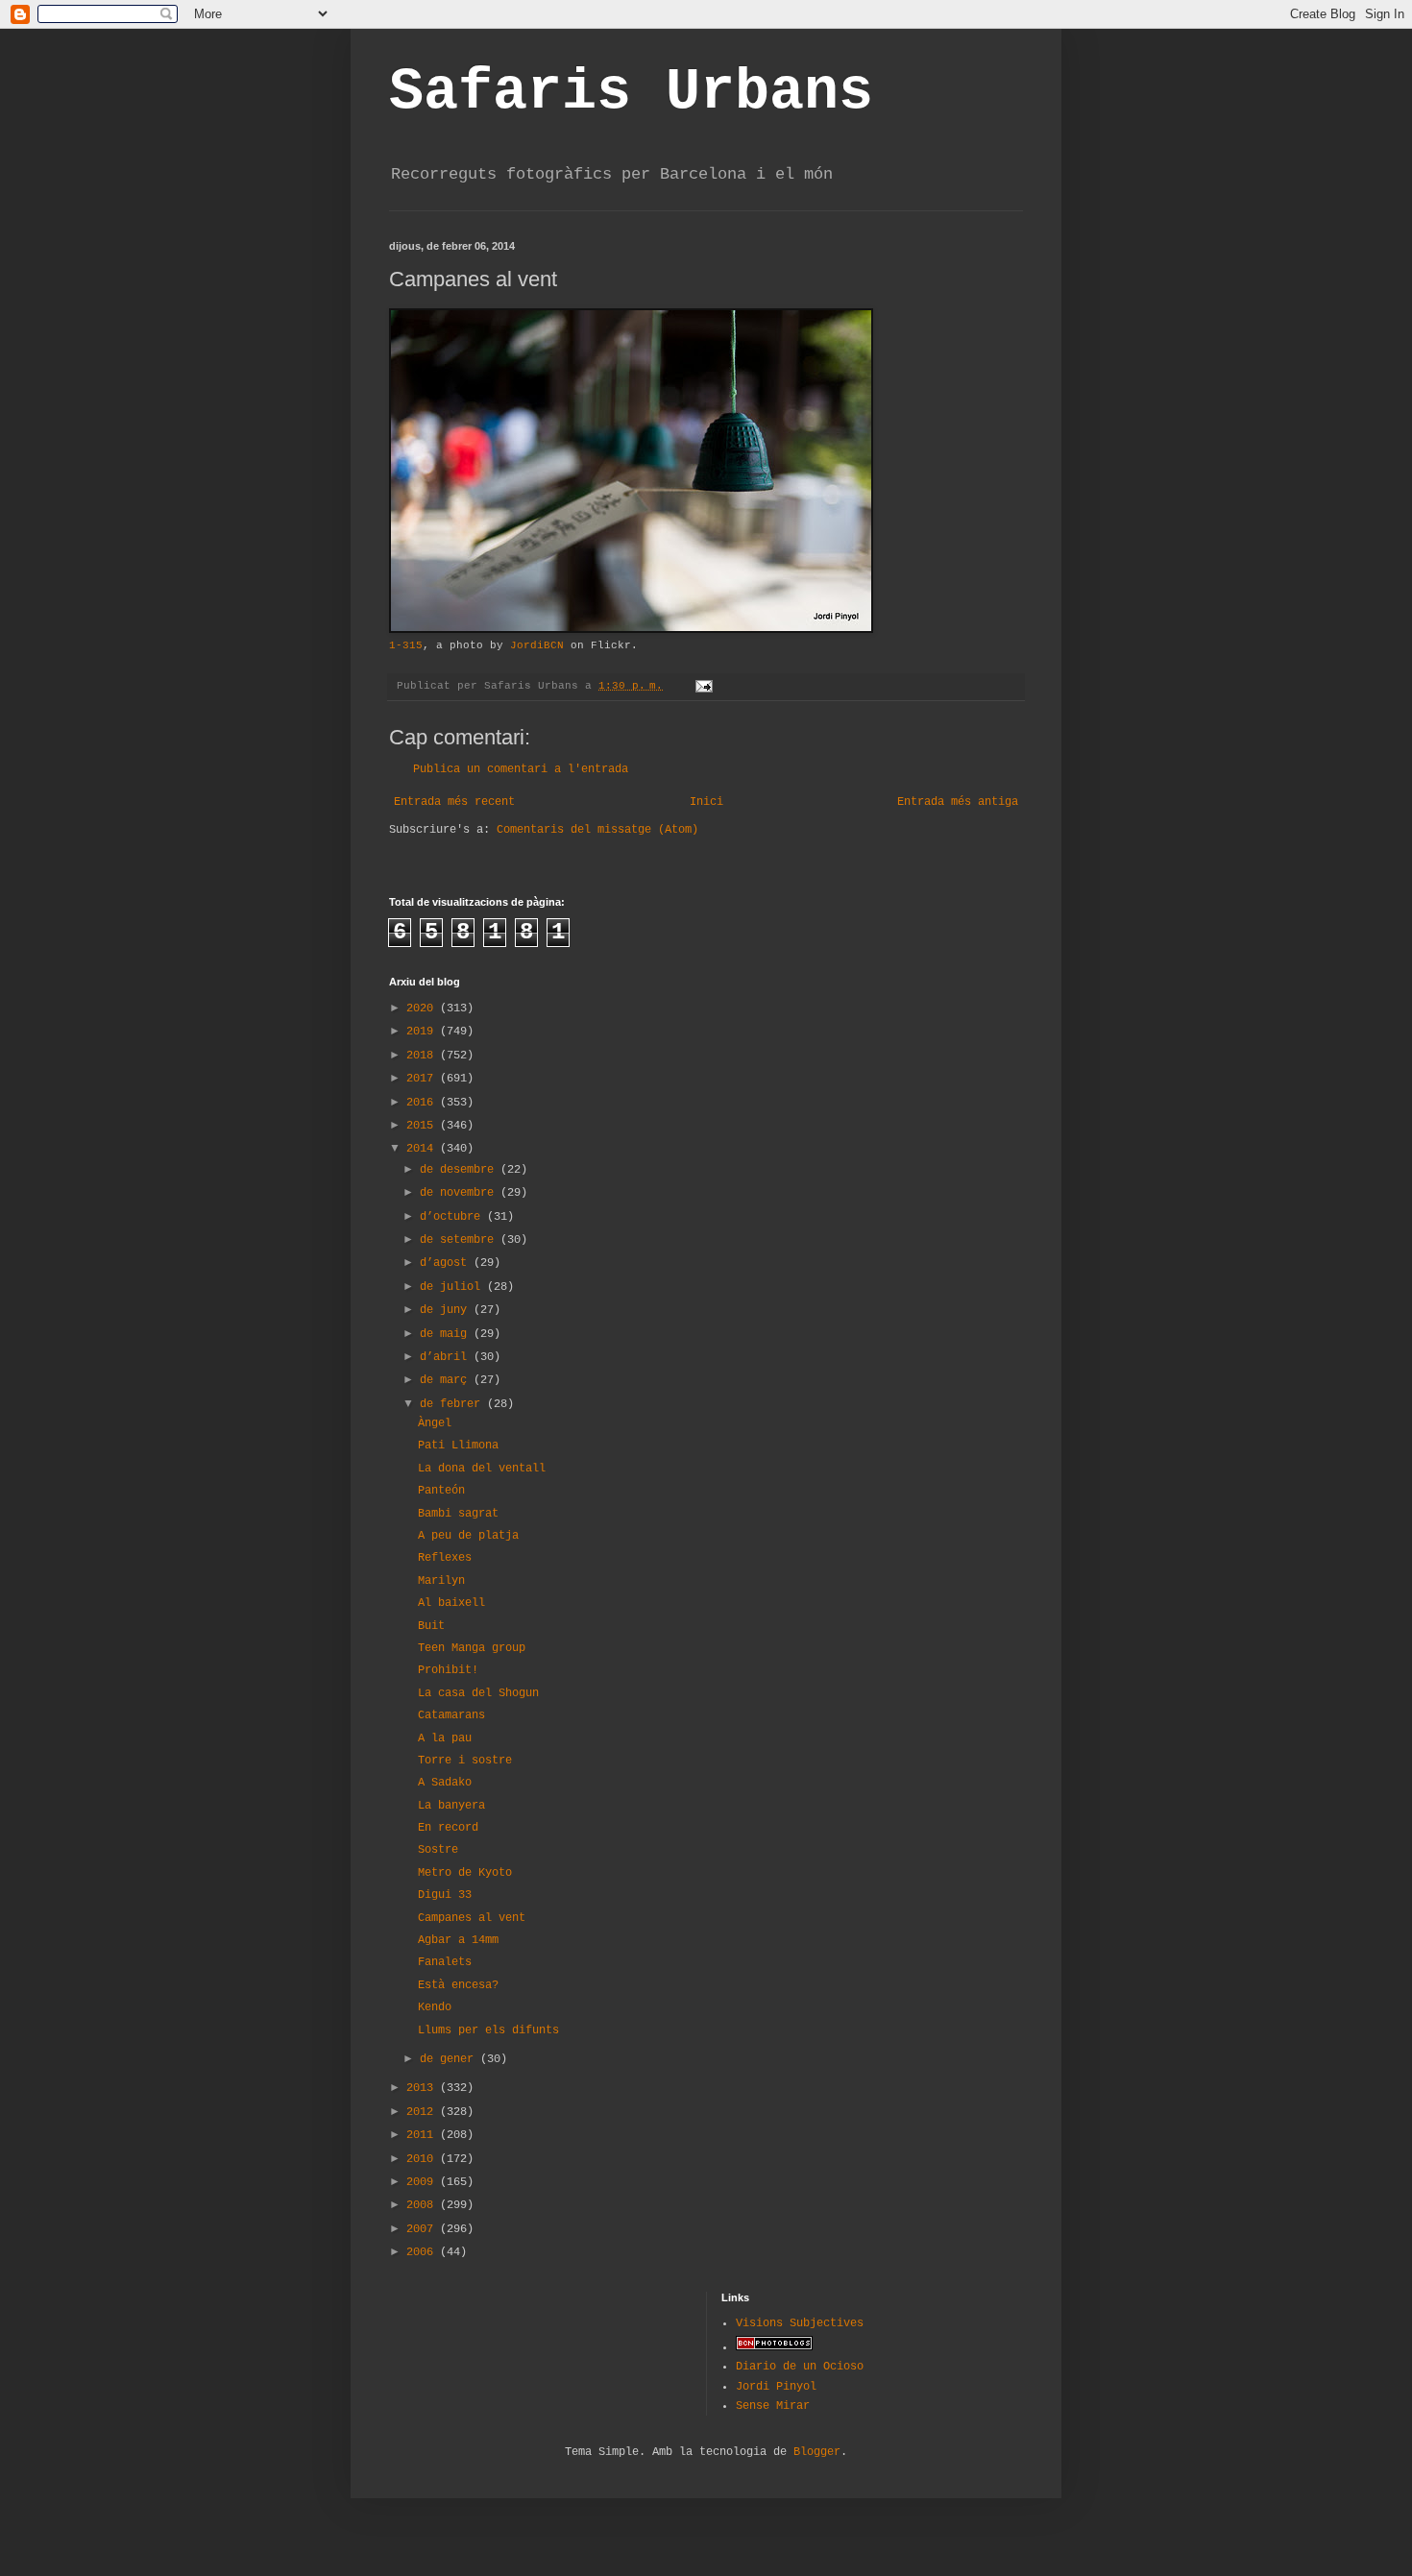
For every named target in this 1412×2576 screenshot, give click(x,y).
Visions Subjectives (800, 2323)
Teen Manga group (472, 1648)
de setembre (460, 1240)
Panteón (441, 1491)
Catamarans (451, 1715)
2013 (423, 2088)
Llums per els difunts (488, 2030)
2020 (423, 1009)
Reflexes (445, 1558)
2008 (423, 2205)
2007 (423, 2229)
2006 (423, 2252)
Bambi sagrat (458, 1514)
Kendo (435, 2007)
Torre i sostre (465, 1761)
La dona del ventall (482, 1469)
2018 (423, 1056)
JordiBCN (537, 645)
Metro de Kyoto (465, 1873)
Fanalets (445, 1962)
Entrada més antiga (958, 802)
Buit (431, 1626)
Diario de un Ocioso (800, 2367)
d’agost (447, 1263)
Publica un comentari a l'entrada (521, 769)
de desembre (460, 1170)
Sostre (438, 1850)
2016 (423, 1103)
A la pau (445, 1738)
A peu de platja (468, 1536)
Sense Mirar (773, 2406)
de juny (447, 1310)
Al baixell (451, 1603)
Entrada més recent (454, 802)
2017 (423, 1079)
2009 (423, 2182)
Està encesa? (458, 1985)
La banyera (451, 1806)
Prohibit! (448, 1670)
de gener (450, 2059)
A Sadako (445, 1783)
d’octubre (453, 1217)
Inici (706, 802)
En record (448, 1828)
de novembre (460, 1193)
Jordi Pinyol (776, 2387)
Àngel (435, 1423)
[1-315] (631, 630)
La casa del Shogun (478, 1693)
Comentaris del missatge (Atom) (597, 830)
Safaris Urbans (631, 92)
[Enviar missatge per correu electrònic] (705, 686)
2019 (423, 1032)
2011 (423, 2135)
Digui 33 (445, 1895)
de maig (447, 1334)
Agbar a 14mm (458, 1940)
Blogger (817, 2452)
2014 (423, 1149)
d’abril (447, 1357)
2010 (423, 2159)
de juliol (453, 1287)
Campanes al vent (472, 1918)
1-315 (406, 645)
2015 (423, 1126)
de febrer (453, 1404)
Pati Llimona (458, 1446)
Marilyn (441, 1581)
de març (447, 1380)
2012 (423, 2112)
